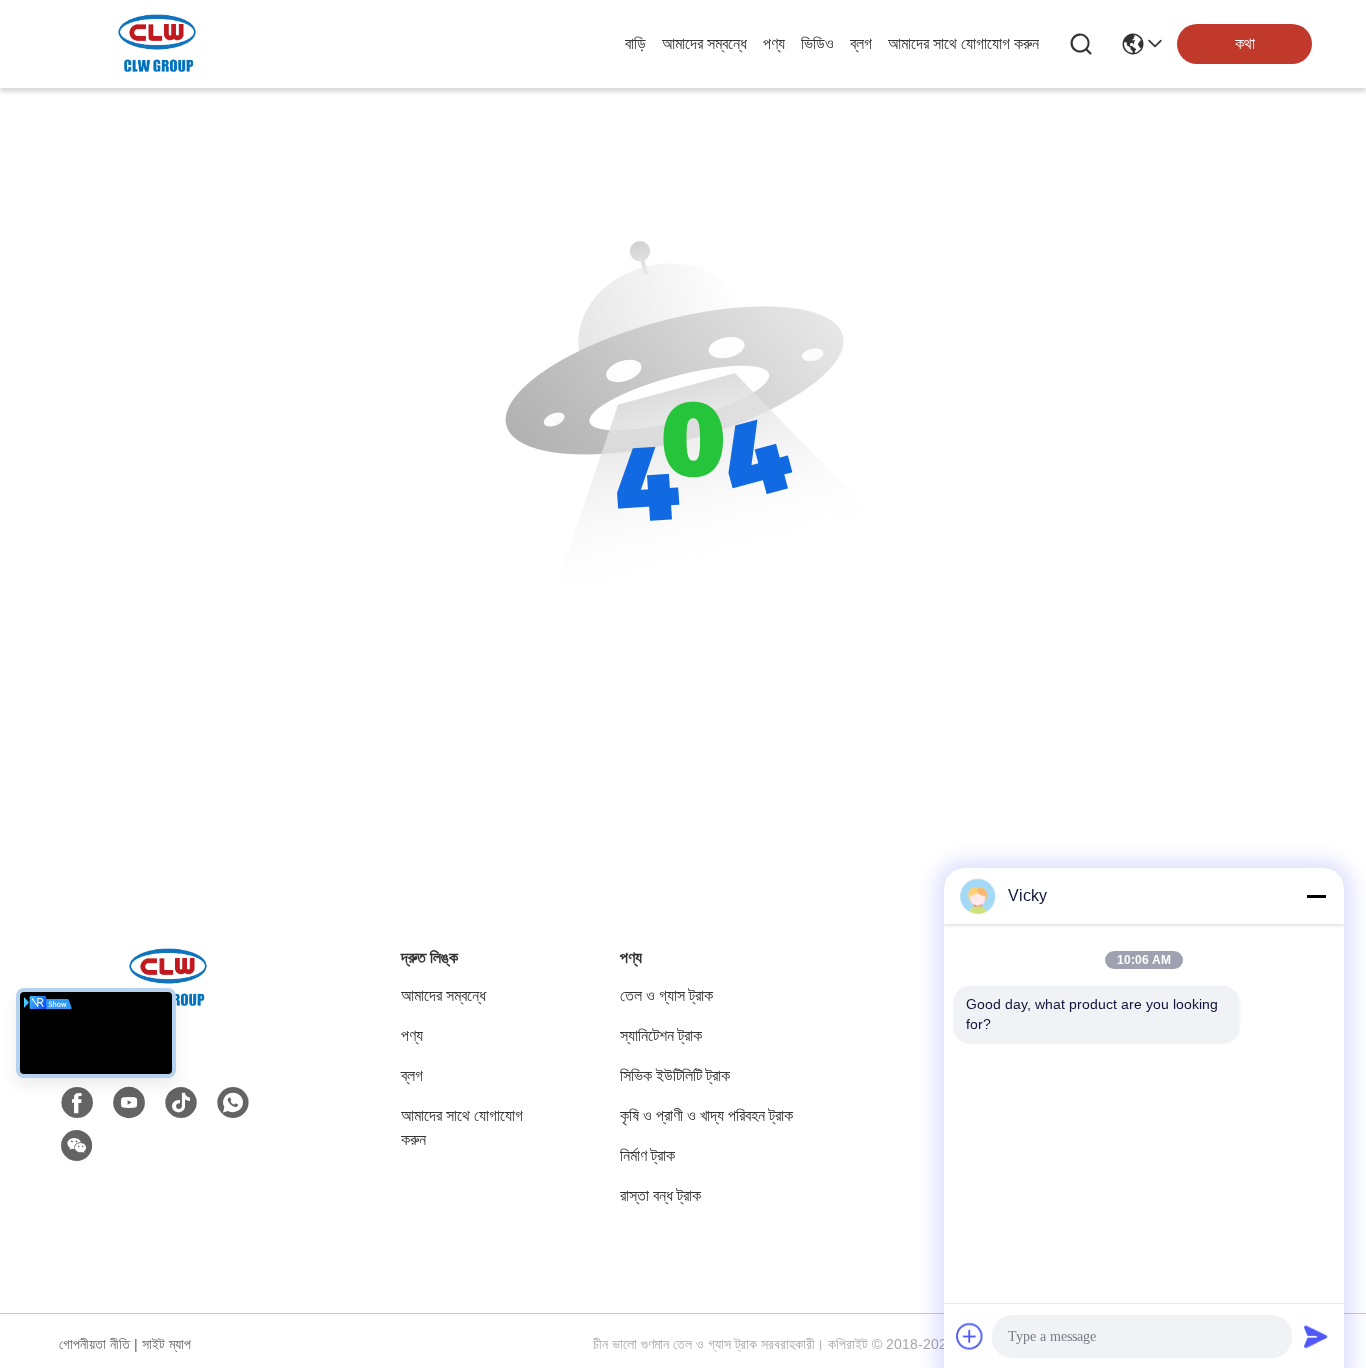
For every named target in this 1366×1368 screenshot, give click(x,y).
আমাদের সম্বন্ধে (704, 43)
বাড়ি (635, 43)
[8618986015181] (233, 1103)
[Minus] (1316, 896)
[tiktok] (181, 1103)
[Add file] (970, 1336)
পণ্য (774, 43)
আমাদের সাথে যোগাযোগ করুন (963, 43)
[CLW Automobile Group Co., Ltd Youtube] (129, 1103)
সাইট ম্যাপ (166, 1344)
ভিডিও (817, 43)
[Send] (1316, 1336)
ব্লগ (861, 43)
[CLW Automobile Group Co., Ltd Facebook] (77, 1103)
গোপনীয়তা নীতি (94, 1344)
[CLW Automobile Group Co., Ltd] (158, 44)
